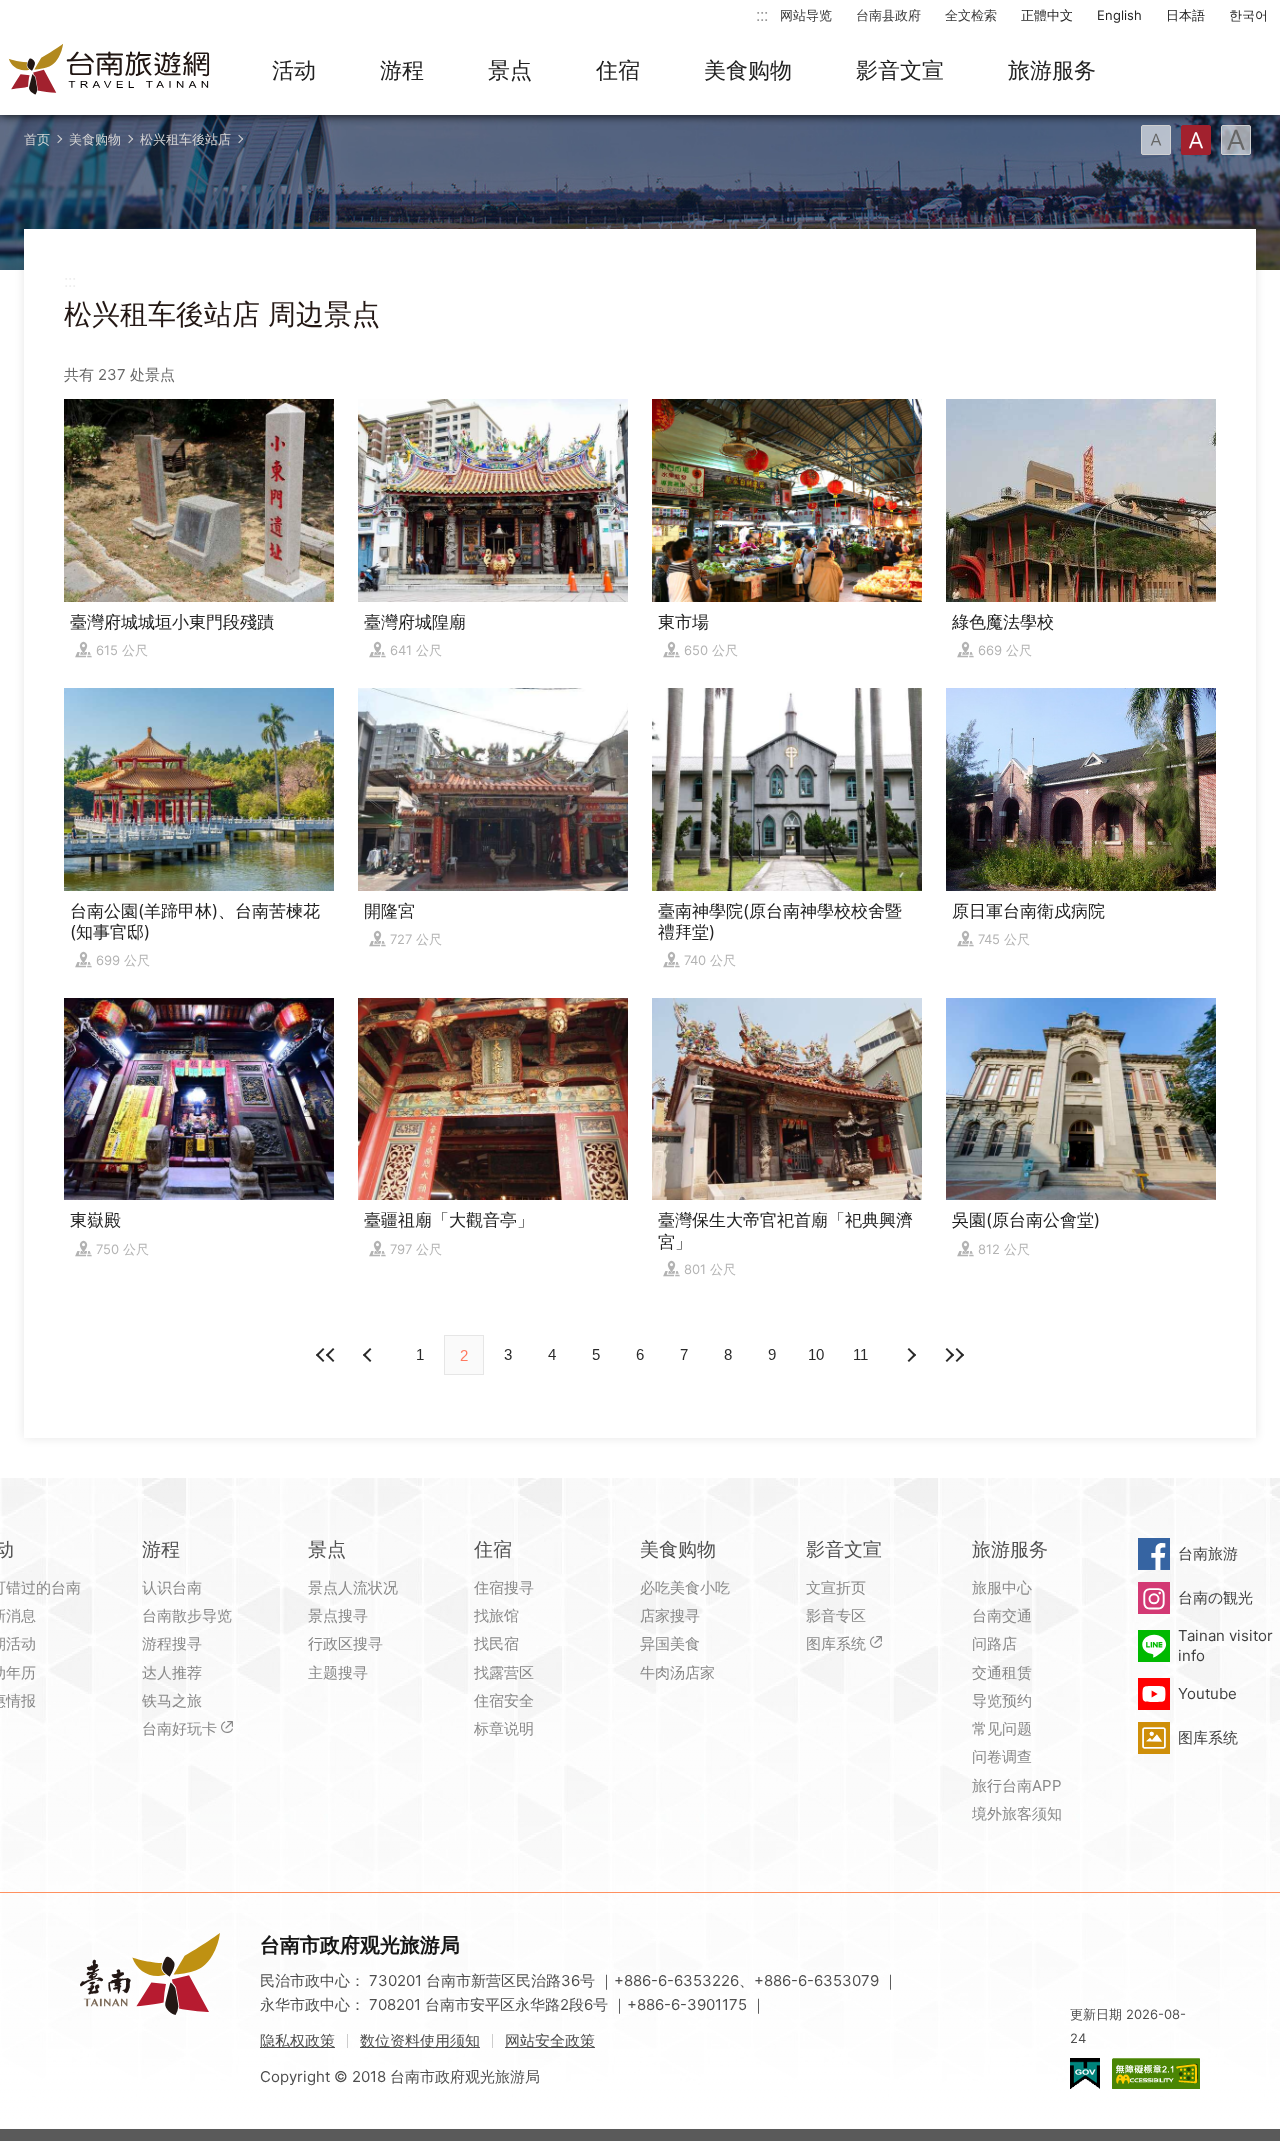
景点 (510, 70)
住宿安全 (504, 1700)
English (1119, 15)
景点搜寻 (338, 1615)
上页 (910, 1355)
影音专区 (836, 1615)
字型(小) (1156, 140)
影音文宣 (900, 70)
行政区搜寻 (345, 1643)
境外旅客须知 (1017, 1813)
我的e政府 (1085, 2073)
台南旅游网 (110, 71)
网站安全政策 (550, 2040)
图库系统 (836, 1643)
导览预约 (1002, 1700)
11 (860, 1354)
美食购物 (748, 70)
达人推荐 (172, 1672)
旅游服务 (1052, 70)
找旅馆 (496, 1615)
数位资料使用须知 (420, 2040)
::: (762, 14)
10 (816, 1354)
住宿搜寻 (504, 1587)
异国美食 (670, 1643)
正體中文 (1047, 15)
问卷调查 (1002, 1756)
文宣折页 (836, 1587)
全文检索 (971, 15)
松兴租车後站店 (185, 139)
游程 (402, 70)
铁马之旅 (172, 1700)
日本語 (1185, 15)
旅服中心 (1002, 1587)
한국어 (1248, 15)
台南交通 (1002, 1615)
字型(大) (1236, 140)
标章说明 (504, 1728)
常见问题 (1002, 1728)
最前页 (326, 1355)
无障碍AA (1156, 2073)
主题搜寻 (338, 1672)
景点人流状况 (353, 1587)
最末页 (954, 1355)
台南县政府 (888, 15)
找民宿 (496, 1643)
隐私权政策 (297, 2040)
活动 (294, 70)
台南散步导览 (187, 1615)
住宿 (618, 70)
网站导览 (806, 15)
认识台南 (172, 1587)
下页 (370, 1355)
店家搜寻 (670, 1615)
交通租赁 (1002, 1672)
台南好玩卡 (179, 1728)
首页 (37, 139)
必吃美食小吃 (685, 1587)
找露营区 (504, 1672)
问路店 (994, 1643)
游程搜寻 (172, 1643)
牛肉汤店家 (677, 1672)
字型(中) (1196, 140)
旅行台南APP (1017, 1785)
